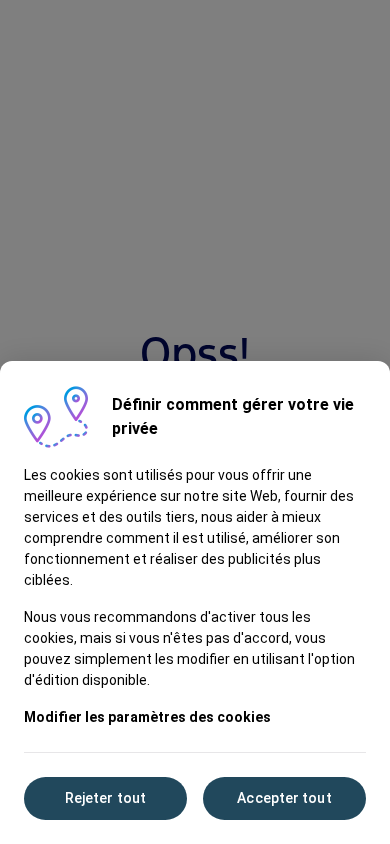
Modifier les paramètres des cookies (147, 717)
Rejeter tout (105, 798)
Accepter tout (284, 798)
